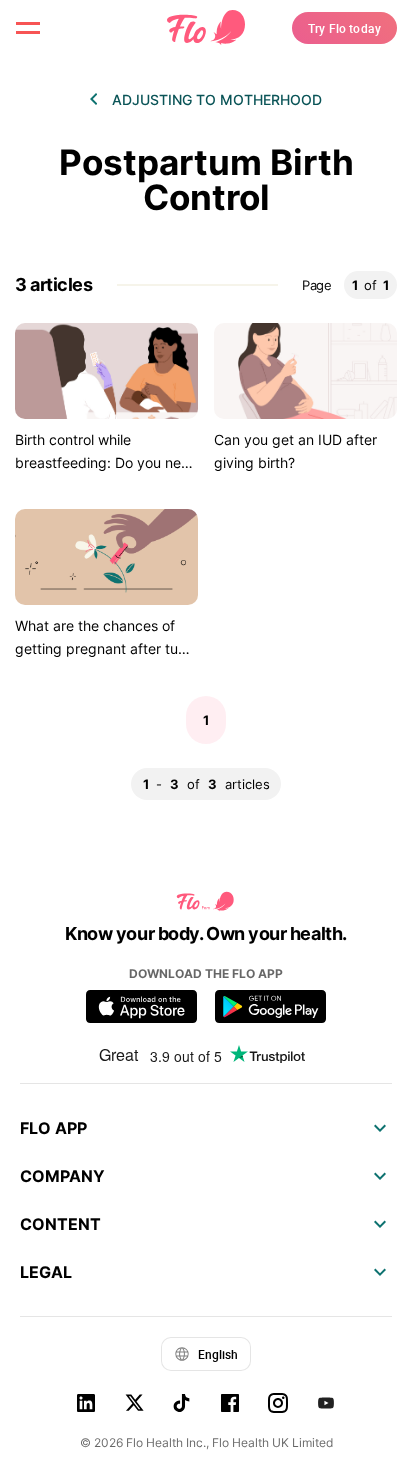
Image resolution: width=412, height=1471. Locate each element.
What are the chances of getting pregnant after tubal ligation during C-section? (106, 648)
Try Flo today (344, 28)
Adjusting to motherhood (217, 99)
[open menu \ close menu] (28, 28)
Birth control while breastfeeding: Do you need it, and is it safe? (106, 462)
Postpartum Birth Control (206, 180)
